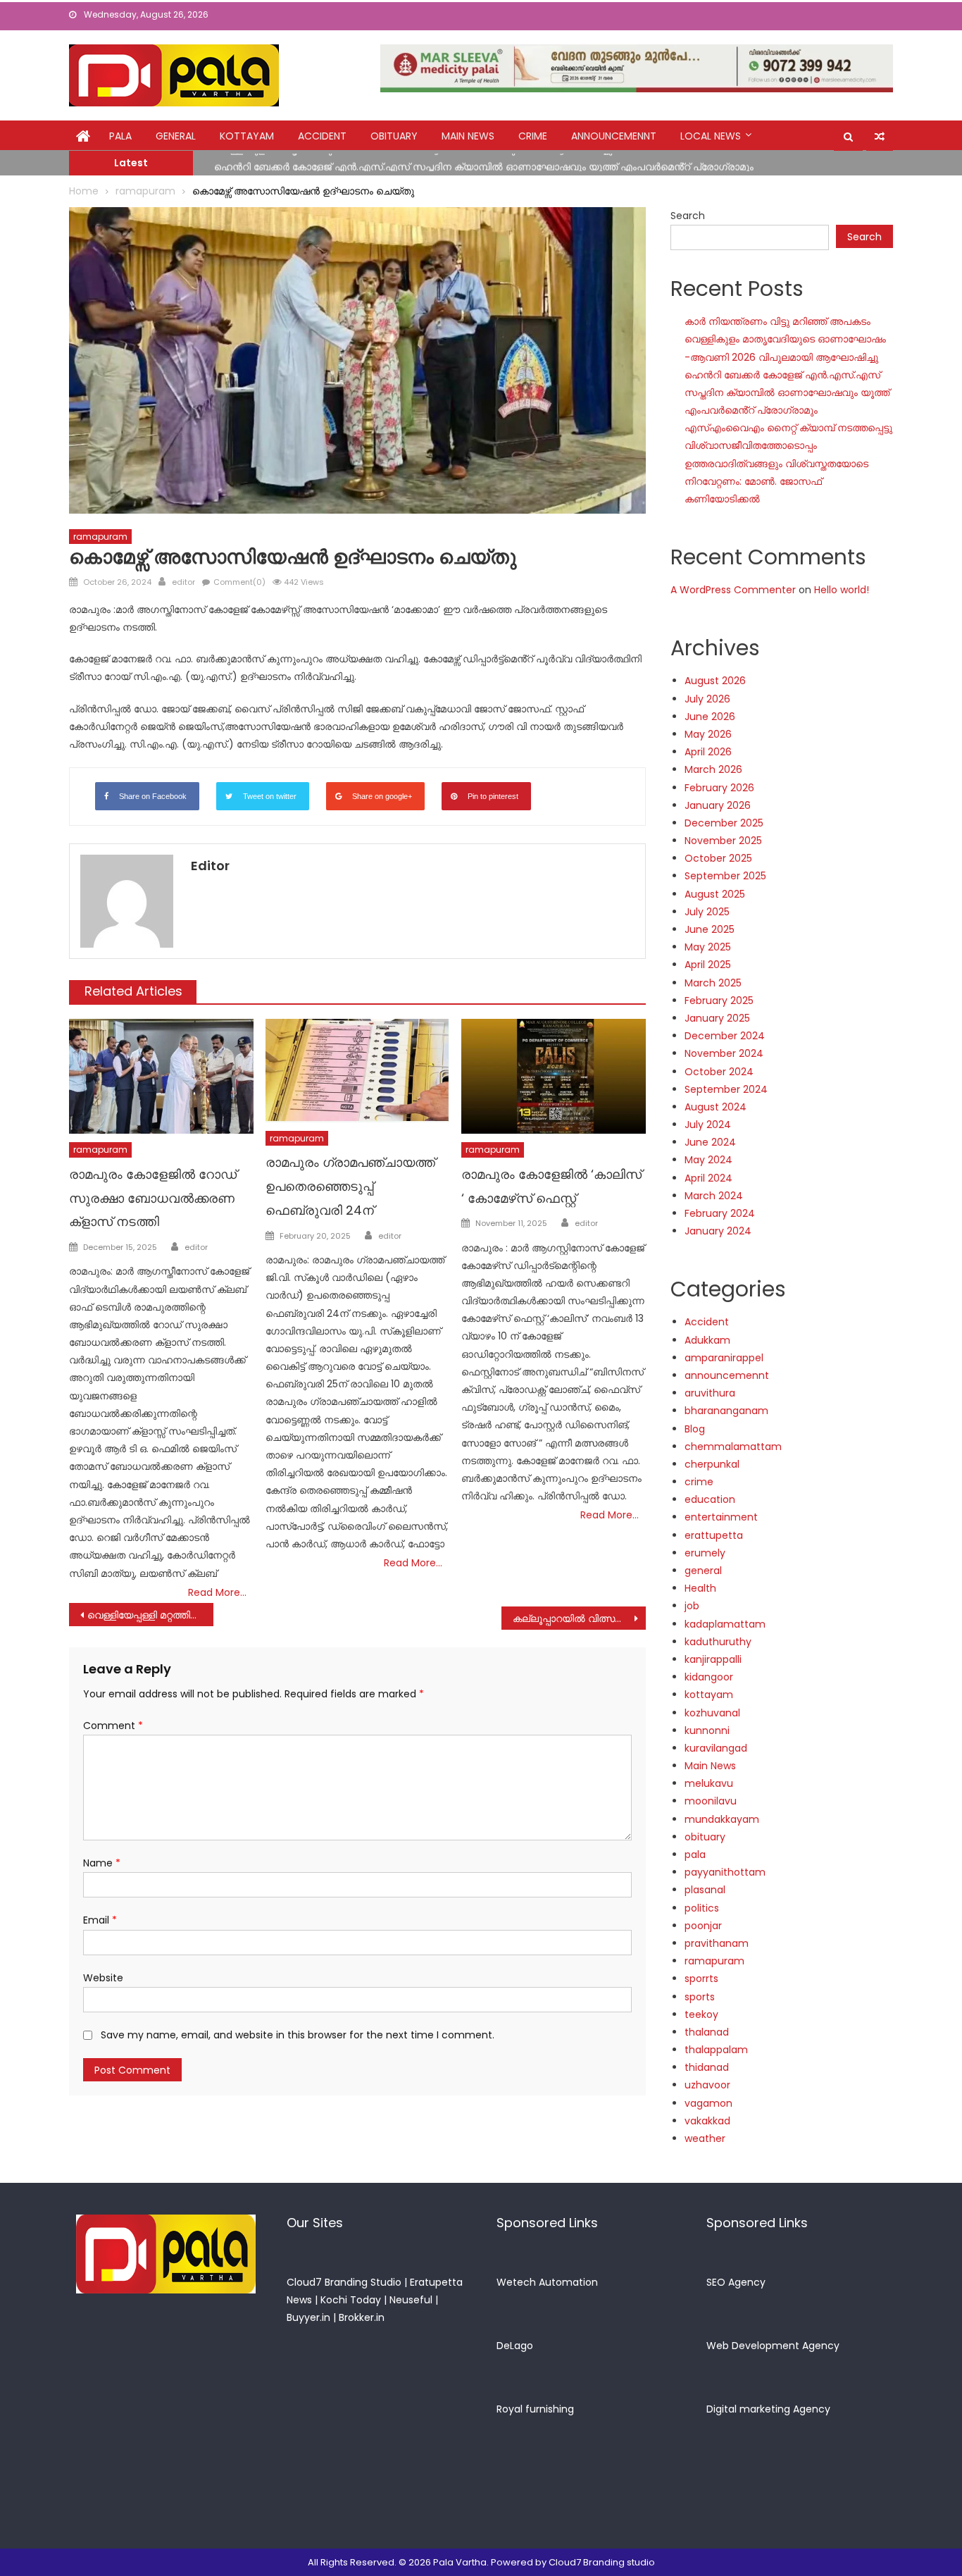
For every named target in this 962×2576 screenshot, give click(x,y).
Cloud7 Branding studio (602, 2562)
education (710, 1499)
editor (183, 582)
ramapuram (100, 537)
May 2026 (708, 734)
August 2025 (715, 894)
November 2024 (724, 1053)
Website (103, 1978)
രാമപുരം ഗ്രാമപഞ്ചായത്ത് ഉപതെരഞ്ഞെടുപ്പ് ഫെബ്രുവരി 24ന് (350, 1186)
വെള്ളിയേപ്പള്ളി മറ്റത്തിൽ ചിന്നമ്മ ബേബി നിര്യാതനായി (150, 1615)
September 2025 (725, 876)
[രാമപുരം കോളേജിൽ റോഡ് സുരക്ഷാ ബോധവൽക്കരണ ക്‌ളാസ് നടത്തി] (161, 1077)
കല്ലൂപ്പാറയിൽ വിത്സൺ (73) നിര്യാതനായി (579, 1618)
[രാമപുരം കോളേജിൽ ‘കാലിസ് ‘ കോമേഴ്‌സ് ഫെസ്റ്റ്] (554, 1077)
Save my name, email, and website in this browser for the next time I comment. (298, 2035)
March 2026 (713, 769)
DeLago (515, 2346)
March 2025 (713, 983)
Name (102, 1863)
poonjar (703, 1926)
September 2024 (726, 1089)
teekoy (701, 2014)
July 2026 (707, 699)
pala (695, 1854)
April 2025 (708, 965)
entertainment (721, 1517)
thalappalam (716, 2050)
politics (702, 1908)
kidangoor (709, 1677)
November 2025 (723, 841)
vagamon (708, 2103)
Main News (468, 136)
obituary (394, 136)
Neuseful (411, 2300)
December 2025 (724, 823)
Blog (695, 1429)
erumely (705, 1553)
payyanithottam (725, 1872)
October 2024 (719, 1072)
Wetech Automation (547, 2282)
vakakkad (707, 2121)
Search (688, 216)
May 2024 (708, 1160)
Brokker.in (362, 2317)
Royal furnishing (535, 2409)
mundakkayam (722, 1819)
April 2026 (708, 752)
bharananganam (726, 1411)
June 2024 (710, 1142)
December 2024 (725, 1036)
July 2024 (708, 1125)
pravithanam (717, 1943)
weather (705, 2138)
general (176, 136)
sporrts (701, 1979)
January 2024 (718, 1231)
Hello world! (842, 590)
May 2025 (708, 947)
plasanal (705, 1890)
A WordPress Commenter (733, 590)
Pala (120, 136)
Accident (322, 136)
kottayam (247, 136)
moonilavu (711, 1801)
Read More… (217, 1592)
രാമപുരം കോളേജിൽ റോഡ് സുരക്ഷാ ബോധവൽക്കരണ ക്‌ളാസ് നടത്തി (153, 1198)
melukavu (709, 1783)
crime (533, 136)
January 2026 (718, 805)
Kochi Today (351, 2300)
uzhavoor (707, 2085)
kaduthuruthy (718, 1642)
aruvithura (710, 1393)
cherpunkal (712, 1464)
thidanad (707, 2067)
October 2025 (718, 858)
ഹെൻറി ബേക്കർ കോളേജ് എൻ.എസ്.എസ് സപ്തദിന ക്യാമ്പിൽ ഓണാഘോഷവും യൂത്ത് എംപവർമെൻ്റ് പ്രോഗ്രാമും (484, 162)
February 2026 (719, 788)
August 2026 (715, 681)
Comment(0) (239, 582)
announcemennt (614, 136)
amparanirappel (724, 1358)
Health (700, 1588)
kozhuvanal (712, 1713)
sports (700, 1997)
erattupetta (714, 1535)
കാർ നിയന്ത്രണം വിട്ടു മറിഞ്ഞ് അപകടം (777, 321)
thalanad (707, 2032)
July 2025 (707, 912)
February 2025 (719, 1001)
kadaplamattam (725, 1624)
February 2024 (720, 1213)
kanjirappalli (713, 1659)
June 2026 (710, 717)
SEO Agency (736, 2282)
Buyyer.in (308, 2317)
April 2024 (708, 1178)
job (692, 1606)
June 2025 (710, 929)
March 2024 (714, 1196)
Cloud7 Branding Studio (344, 2282)
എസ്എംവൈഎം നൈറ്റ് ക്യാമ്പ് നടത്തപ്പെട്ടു (788, 428)
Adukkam (707, 1340)
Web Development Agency (773, 2346)
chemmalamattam (733, 1447)
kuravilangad (716, 1748)
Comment (113, 1726)
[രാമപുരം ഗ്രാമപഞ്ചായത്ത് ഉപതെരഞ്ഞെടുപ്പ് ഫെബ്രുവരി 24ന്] (358, 1071)
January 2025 (717, 1018)
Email (100, 1920)
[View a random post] (880, 137)
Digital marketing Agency (768, 2409)
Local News (711, 136)
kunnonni (707, 1730)
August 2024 (716, 1107)
